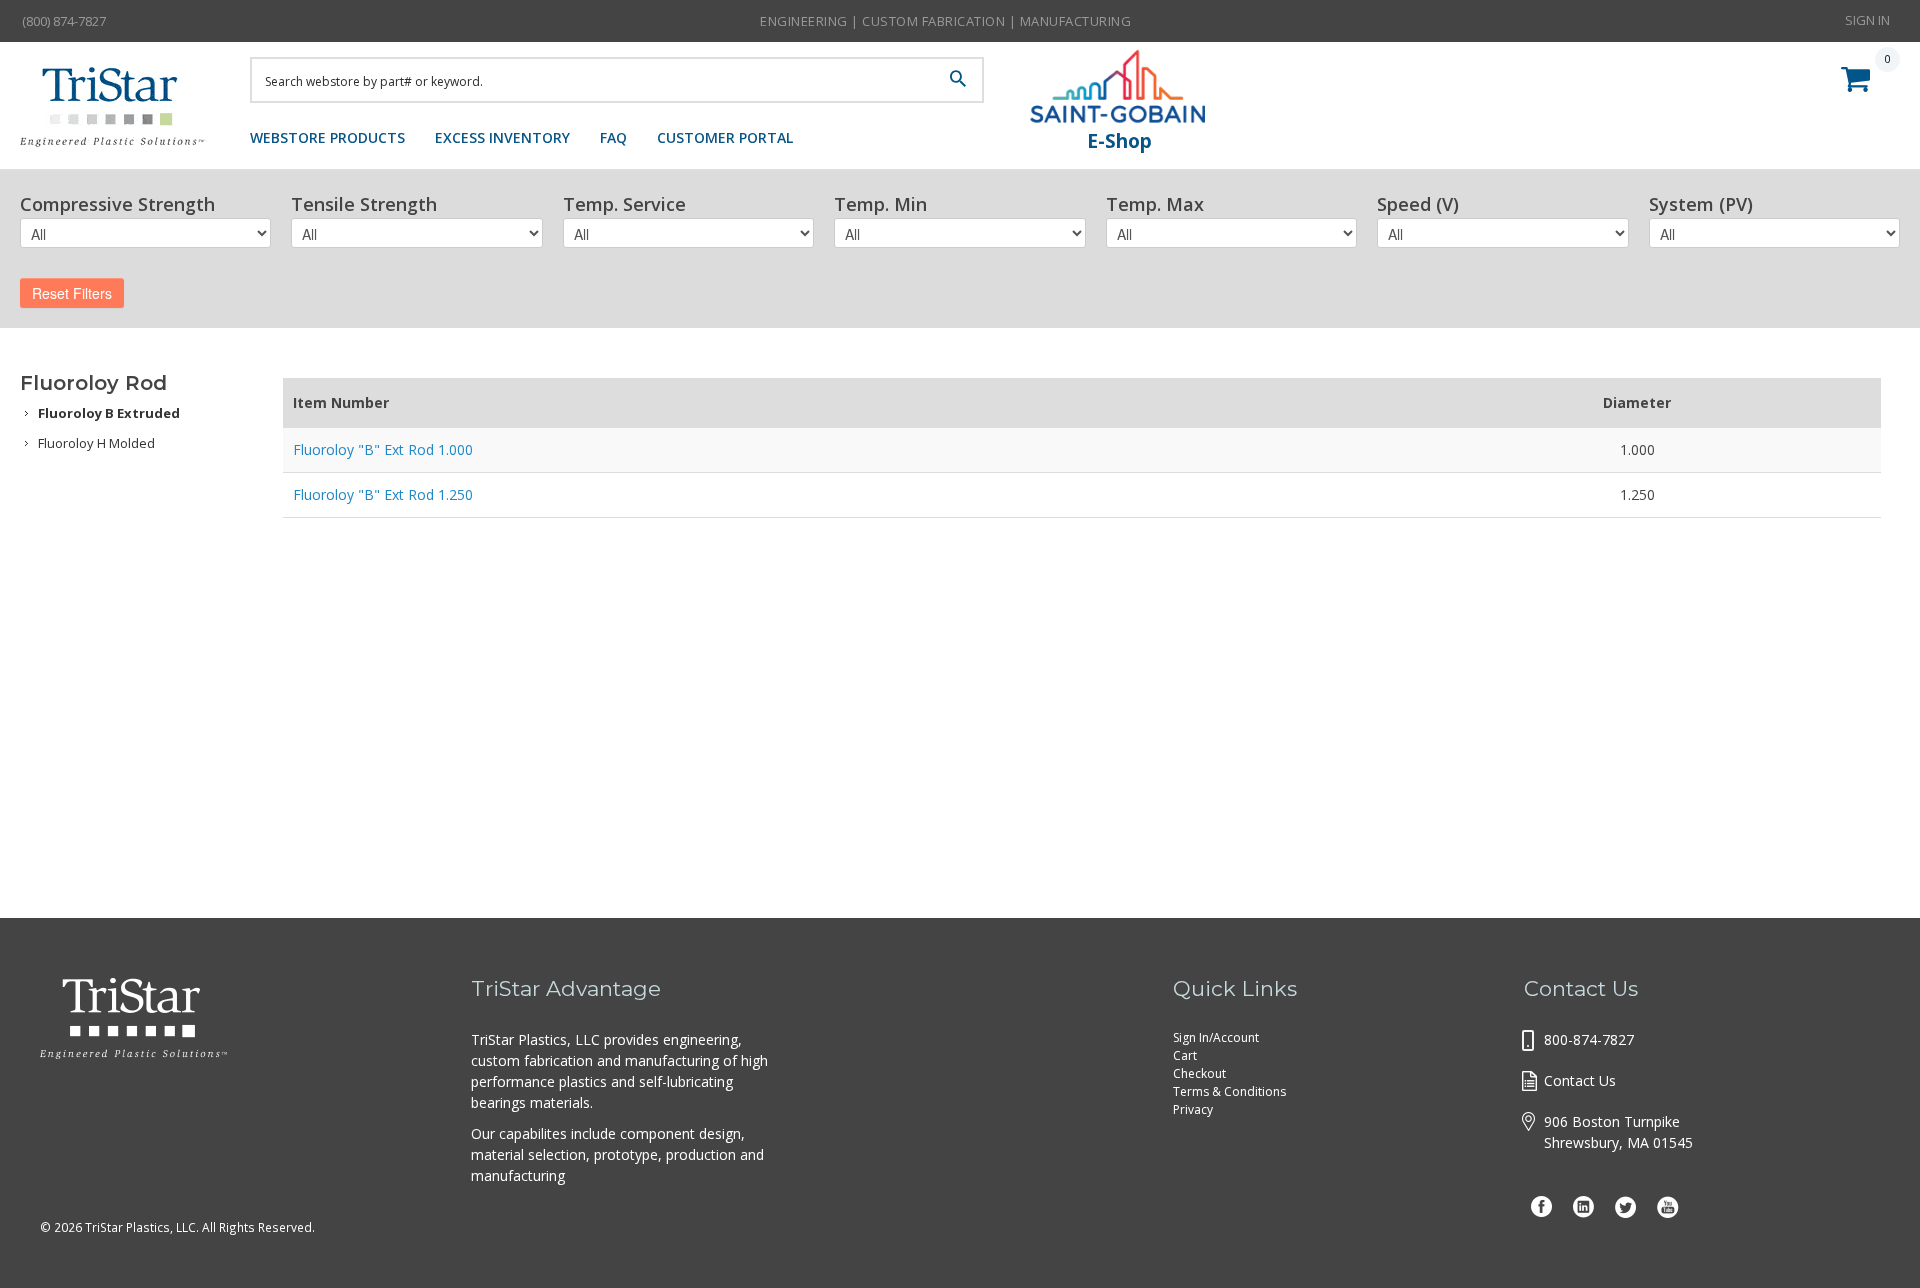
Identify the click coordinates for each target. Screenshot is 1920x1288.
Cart (1185, 1055)
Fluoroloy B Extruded (109, 413)
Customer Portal (725, 137)
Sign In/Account (1216, 1037)
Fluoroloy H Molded (96, 443)
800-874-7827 (1589, 1039)
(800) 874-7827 (64, 21)
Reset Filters (72, 293)
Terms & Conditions (1229, 1091)
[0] (1860, 76)
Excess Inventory (502, 137)
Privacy (1193, 1109)
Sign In (1867, 20)
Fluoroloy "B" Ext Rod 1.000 (383, 449)
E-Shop (1119, 141)
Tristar (120, 112)
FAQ (613, 137)
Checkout (1199, 1073)
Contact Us (1580, 1080)
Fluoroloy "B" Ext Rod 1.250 (383, 494)
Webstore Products (327, 137)
